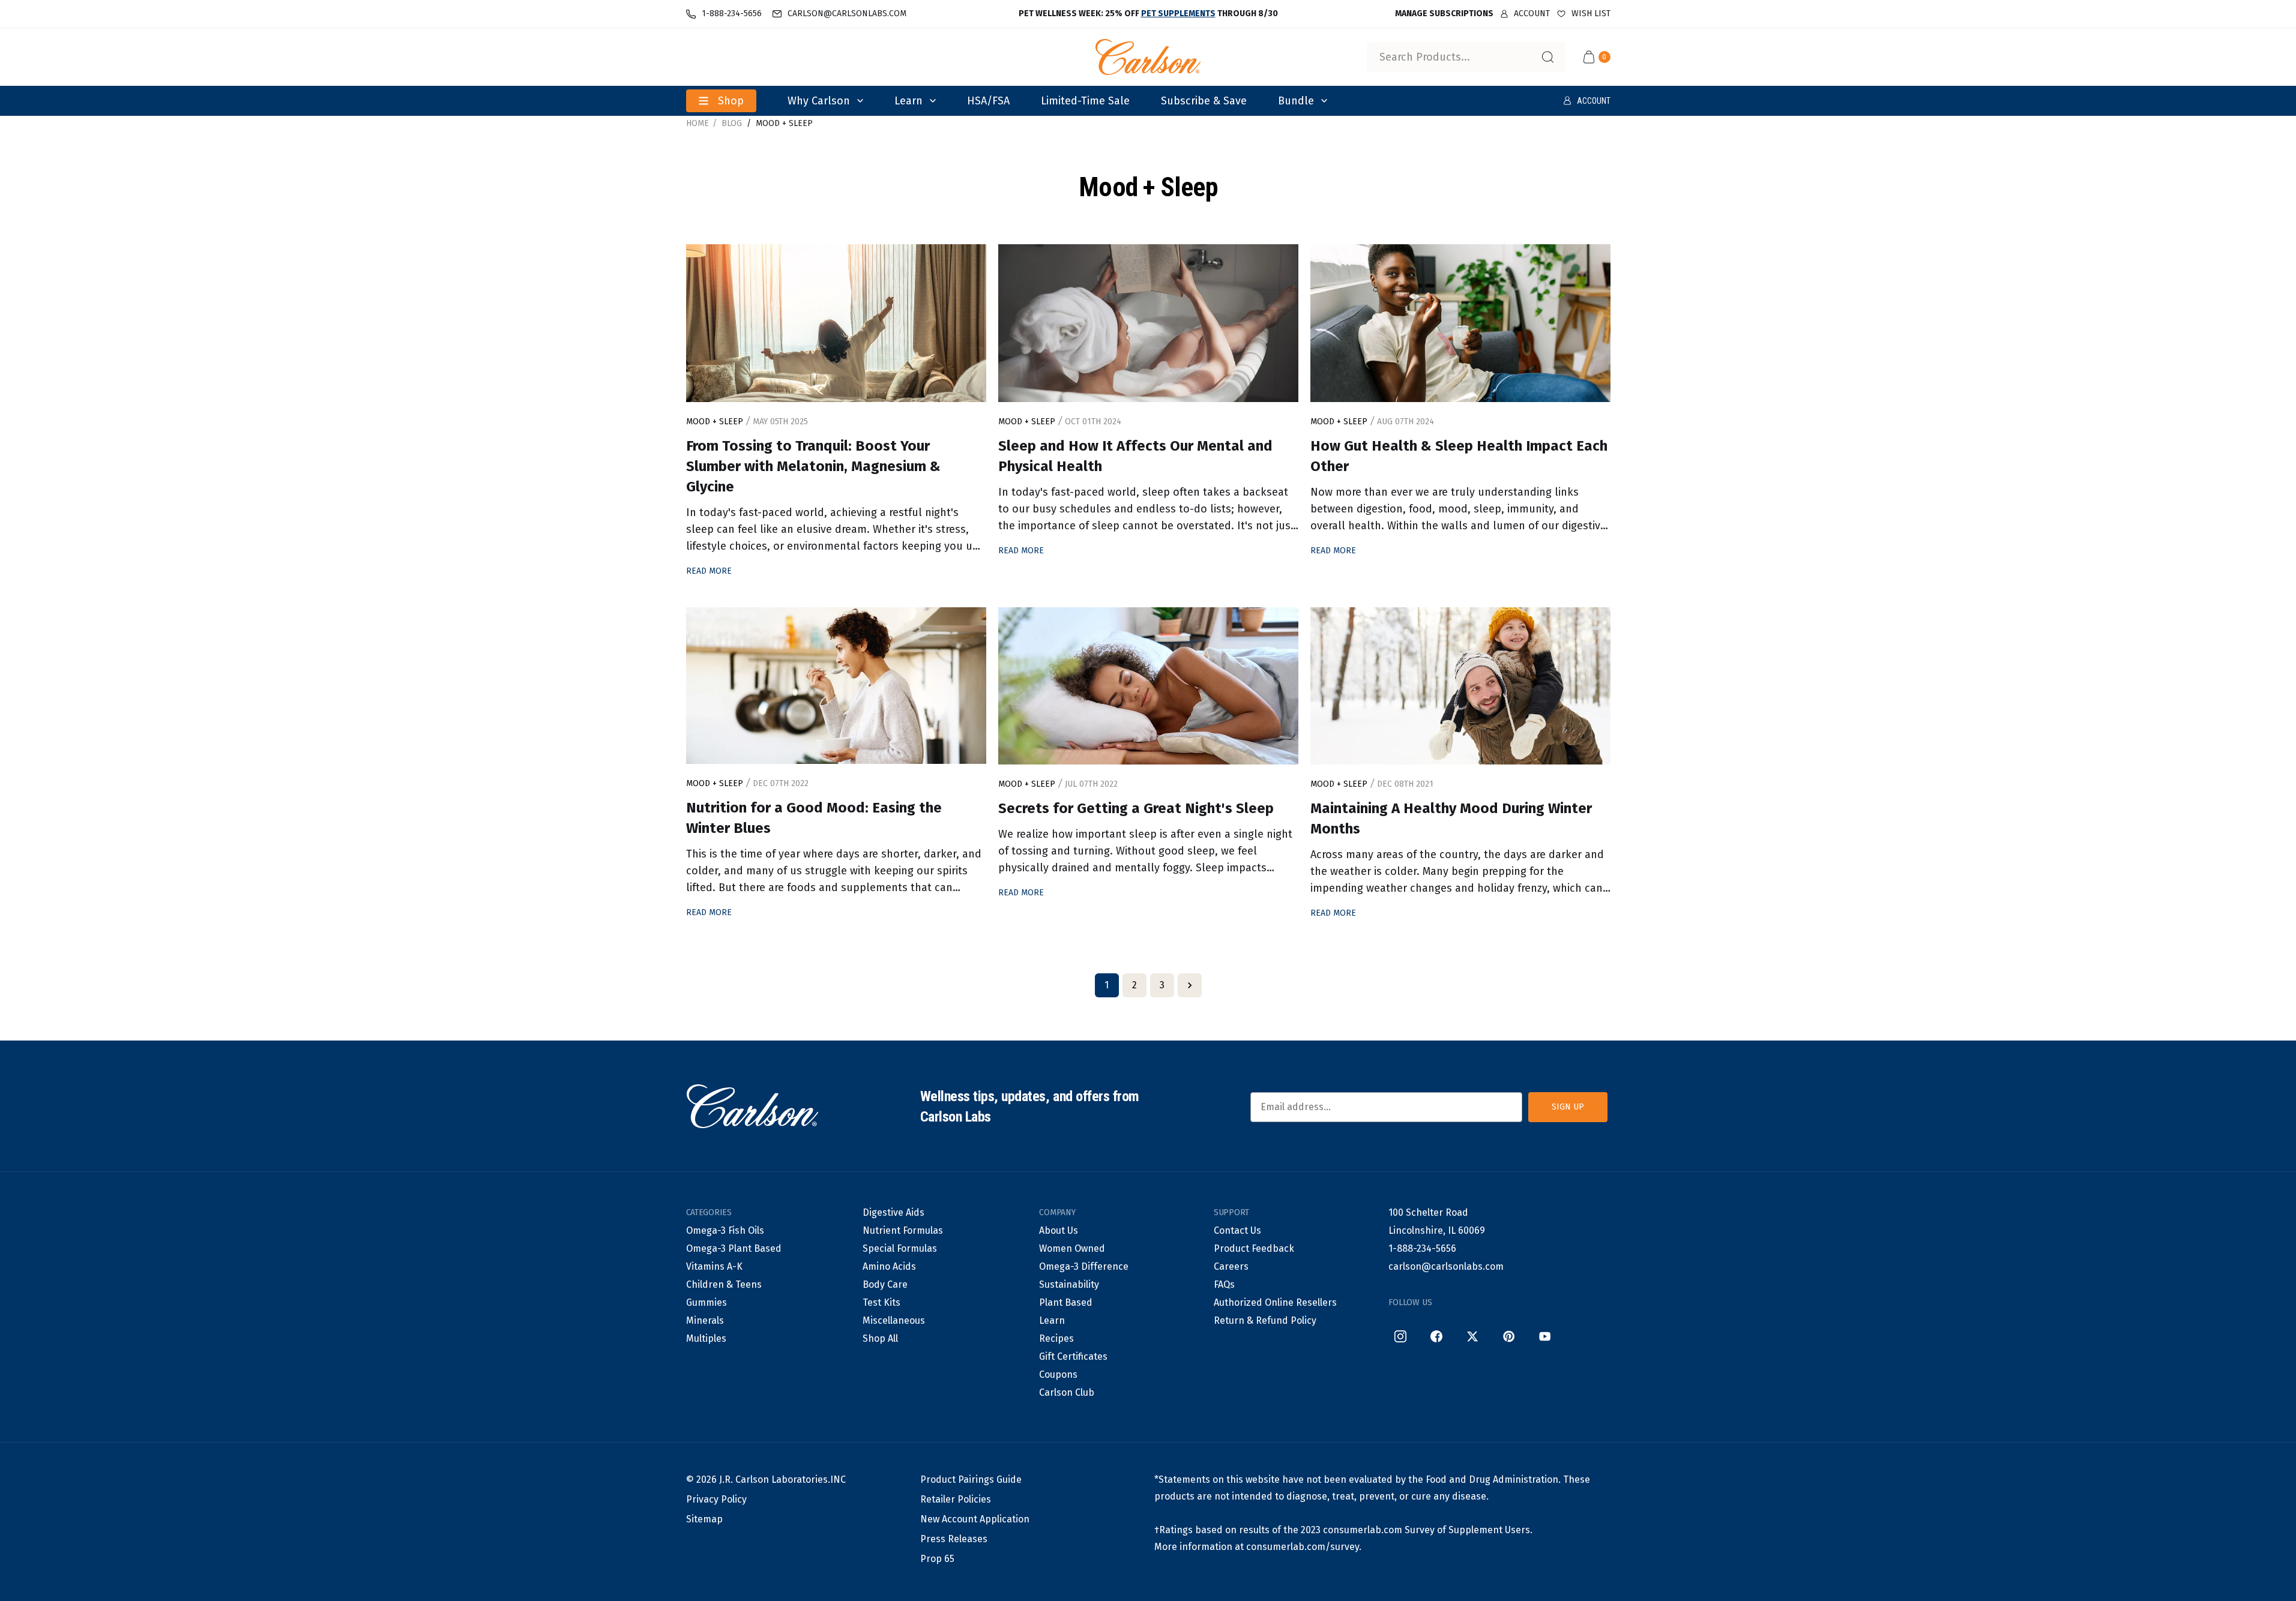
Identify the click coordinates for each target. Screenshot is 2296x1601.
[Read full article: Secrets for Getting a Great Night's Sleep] (1148, 686)
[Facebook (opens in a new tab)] (1436, 1336)
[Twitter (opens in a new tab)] (1472, 1336)
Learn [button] (908, 101)
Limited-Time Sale (1085, 101)
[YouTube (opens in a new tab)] (1544, 1336)
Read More (709, 571)
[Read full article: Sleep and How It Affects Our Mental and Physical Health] (1148, 323)
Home (698, 123)
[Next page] (1190, 985)
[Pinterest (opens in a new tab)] (1508, 1336)
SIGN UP (1568, 1107)
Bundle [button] (1296, 101)
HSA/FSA (988, 101)
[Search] (1547, 57)
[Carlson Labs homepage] (1148, 57)
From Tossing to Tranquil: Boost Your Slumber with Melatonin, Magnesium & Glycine (813, 466)
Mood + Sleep (784, 123)
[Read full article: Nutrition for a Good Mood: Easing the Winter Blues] (836, 686)
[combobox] (1466, 57)
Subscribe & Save (1204, 101)
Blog (732, 123)
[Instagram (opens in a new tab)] (1400, 1336)
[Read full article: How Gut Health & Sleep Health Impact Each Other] (1460, 323)
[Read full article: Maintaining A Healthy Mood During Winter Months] (1460, 686)
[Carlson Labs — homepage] (752, 1107)
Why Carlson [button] (819, 101)
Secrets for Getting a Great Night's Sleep (1136, 808)
